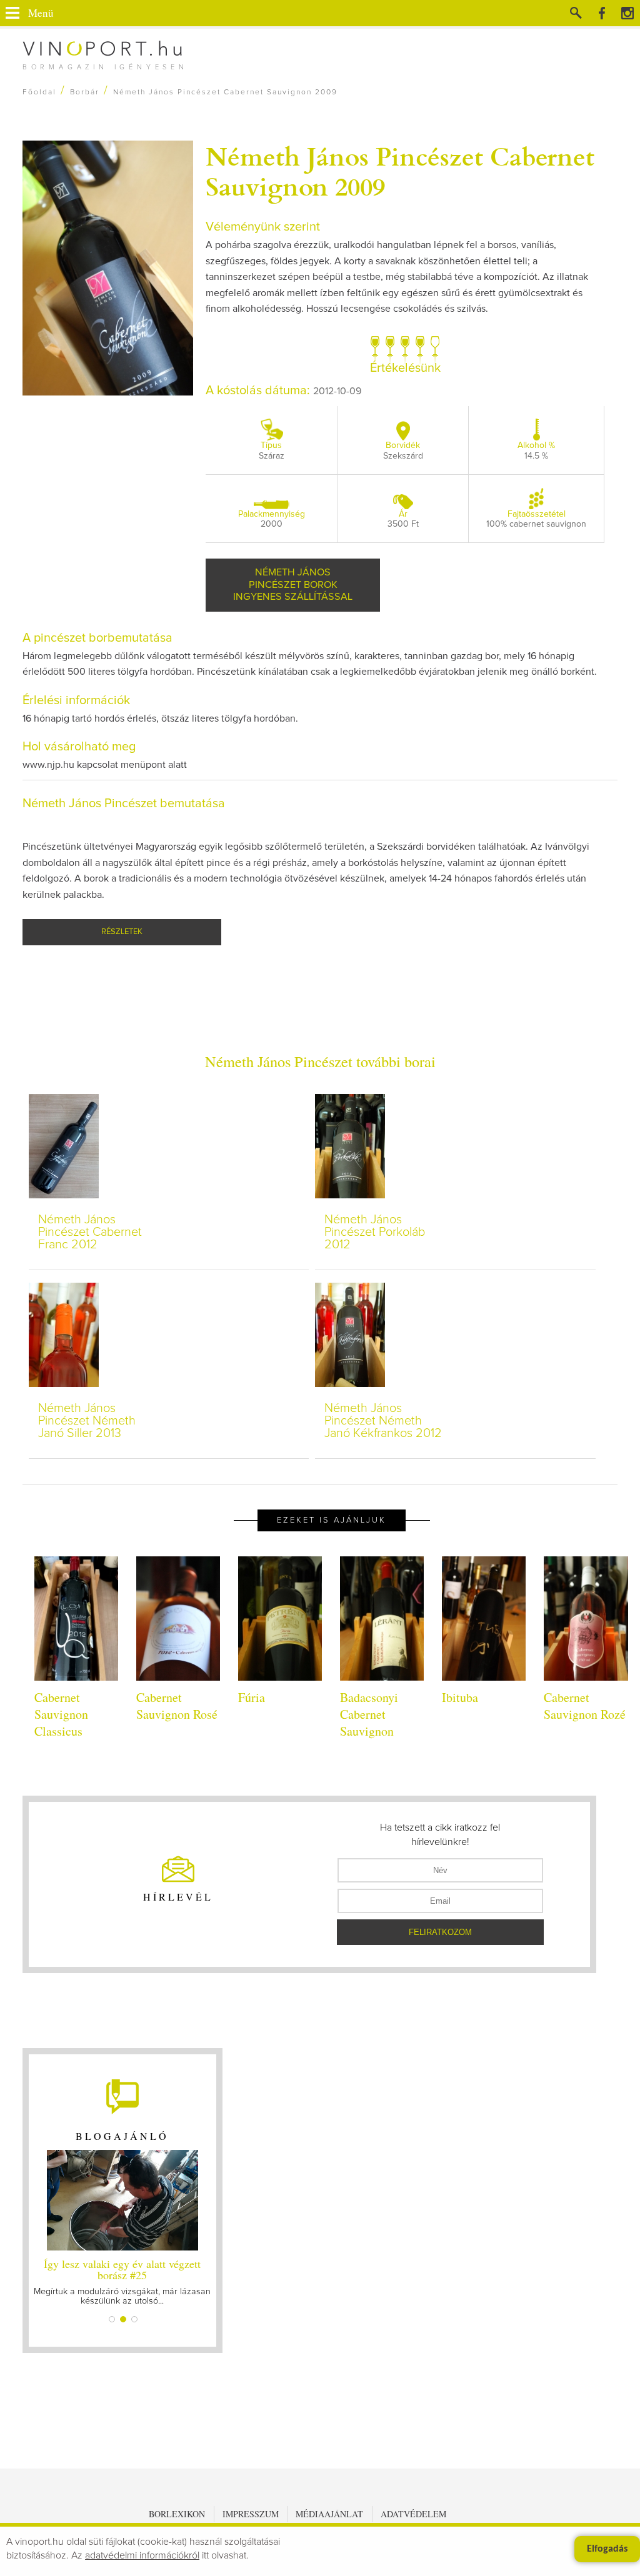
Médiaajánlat (329, 2514)
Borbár (85, 92)
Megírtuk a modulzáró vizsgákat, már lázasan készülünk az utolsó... (120, 2281)
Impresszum (251, 2514)
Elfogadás (607, 2549)
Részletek (122, 932)
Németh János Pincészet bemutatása (124, 803)
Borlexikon (177, 2514)
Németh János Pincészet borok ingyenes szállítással (293, 584)
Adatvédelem (413, 2514)
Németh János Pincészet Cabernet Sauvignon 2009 (400, 171)
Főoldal (39, 92)
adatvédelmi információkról (142, 2555)
